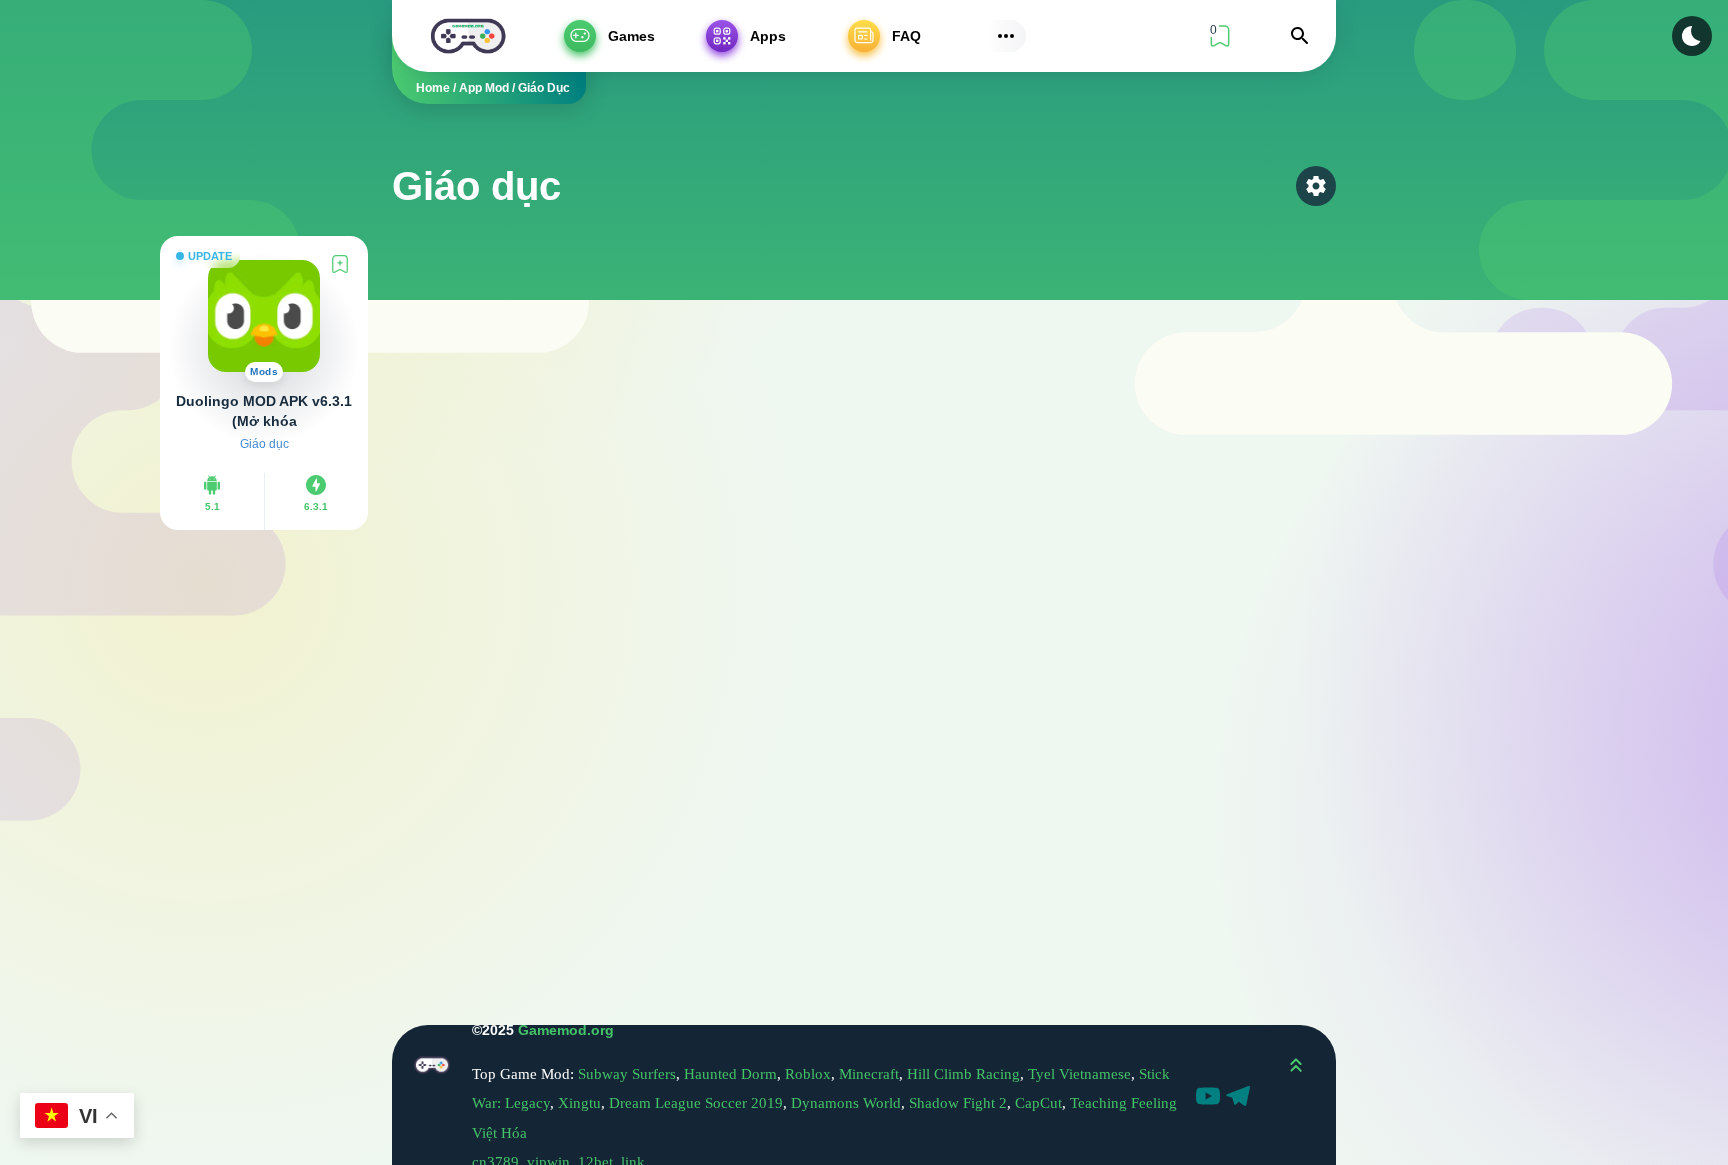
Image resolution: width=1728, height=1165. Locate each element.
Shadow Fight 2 (958, 1103)
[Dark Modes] (1692, 36)
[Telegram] (1241, 1099)
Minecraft (869, 1074)
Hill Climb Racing (963, 1074)
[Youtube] (1211, 1099)
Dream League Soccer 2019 (696, 1103)
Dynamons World (846, 1103)
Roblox (808, 1074)
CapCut (1038, 1103)
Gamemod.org (566, 1030)
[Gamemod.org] (468, 36)
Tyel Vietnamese (1079, 1074)
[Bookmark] (340, 264)
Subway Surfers (627, 1074)
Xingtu (579, 1103)
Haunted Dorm (730, 1074)
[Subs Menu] (1006, 36)
